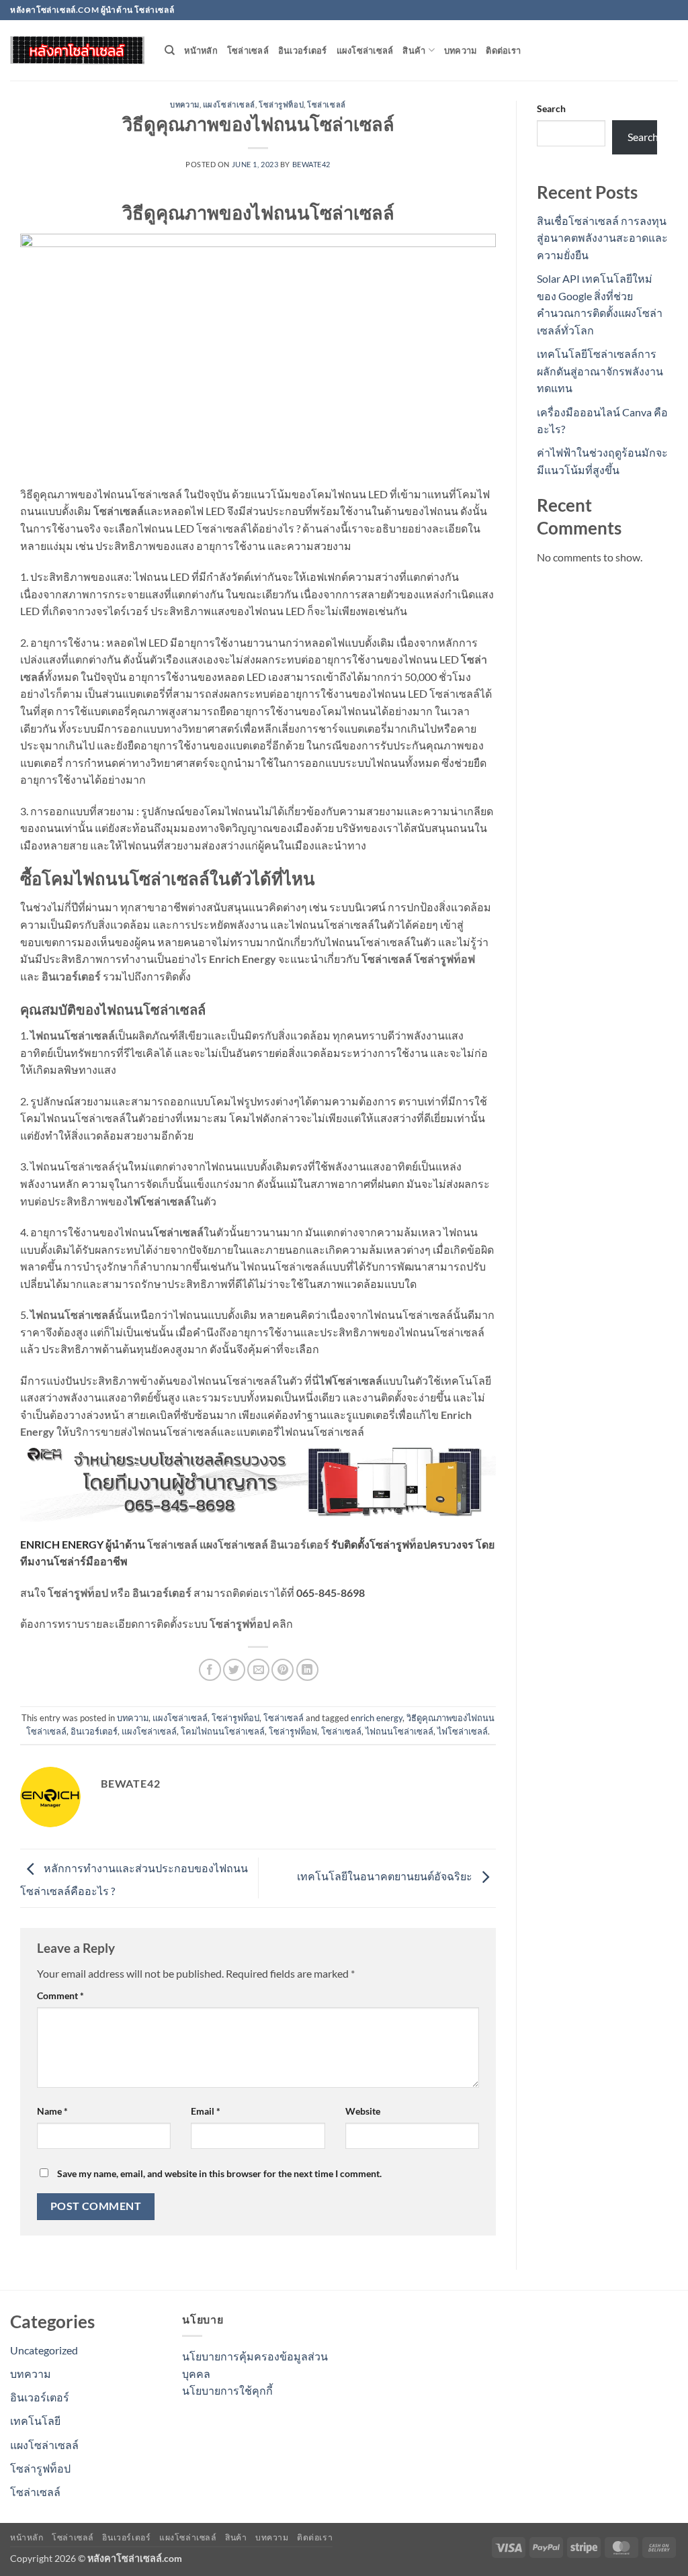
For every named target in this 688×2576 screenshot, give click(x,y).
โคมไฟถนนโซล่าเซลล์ (223, 1731)
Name (52, 2111)
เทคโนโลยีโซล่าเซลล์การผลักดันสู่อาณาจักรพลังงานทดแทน (600, 371)
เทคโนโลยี (35, 2421)
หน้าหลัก (201, 50)
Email (206, 2111)
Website (363, 2111)
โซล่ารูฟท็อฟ (444, 959)
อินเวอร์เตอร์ (303, 50)
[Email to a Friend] (258, 1670)
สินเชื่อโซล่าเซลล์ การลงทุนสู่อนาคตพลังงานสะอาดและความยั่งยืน (602, 238)
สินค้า (414, 50)
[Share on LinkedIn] (307, 1670)
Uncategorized (44, 2350)
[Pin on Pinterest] (283, 1670)
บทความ (461, 50)
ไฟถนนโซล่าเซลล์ (73, 1315)
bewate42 (311, 164)
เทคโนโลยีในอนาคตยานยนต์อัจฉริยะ (386, 1877)
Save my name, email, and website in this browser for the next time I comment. (219, 2173)
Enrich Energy (243, 959)
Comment (60, 1995)
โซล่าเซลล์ (248, 50)
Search (551, 108)
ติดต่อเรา (503, 50)
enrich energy (377, 1718)
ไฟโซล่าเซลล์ (159, 1201)
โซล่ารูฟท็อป (281, 104)
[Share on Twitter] (234, 1670)
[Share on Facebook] (210, 1670)
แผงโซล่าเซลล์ (365, 50)
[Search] (170, 50)
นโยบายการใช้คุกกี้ (227, 2390)
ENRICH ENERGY (62, 1544)
